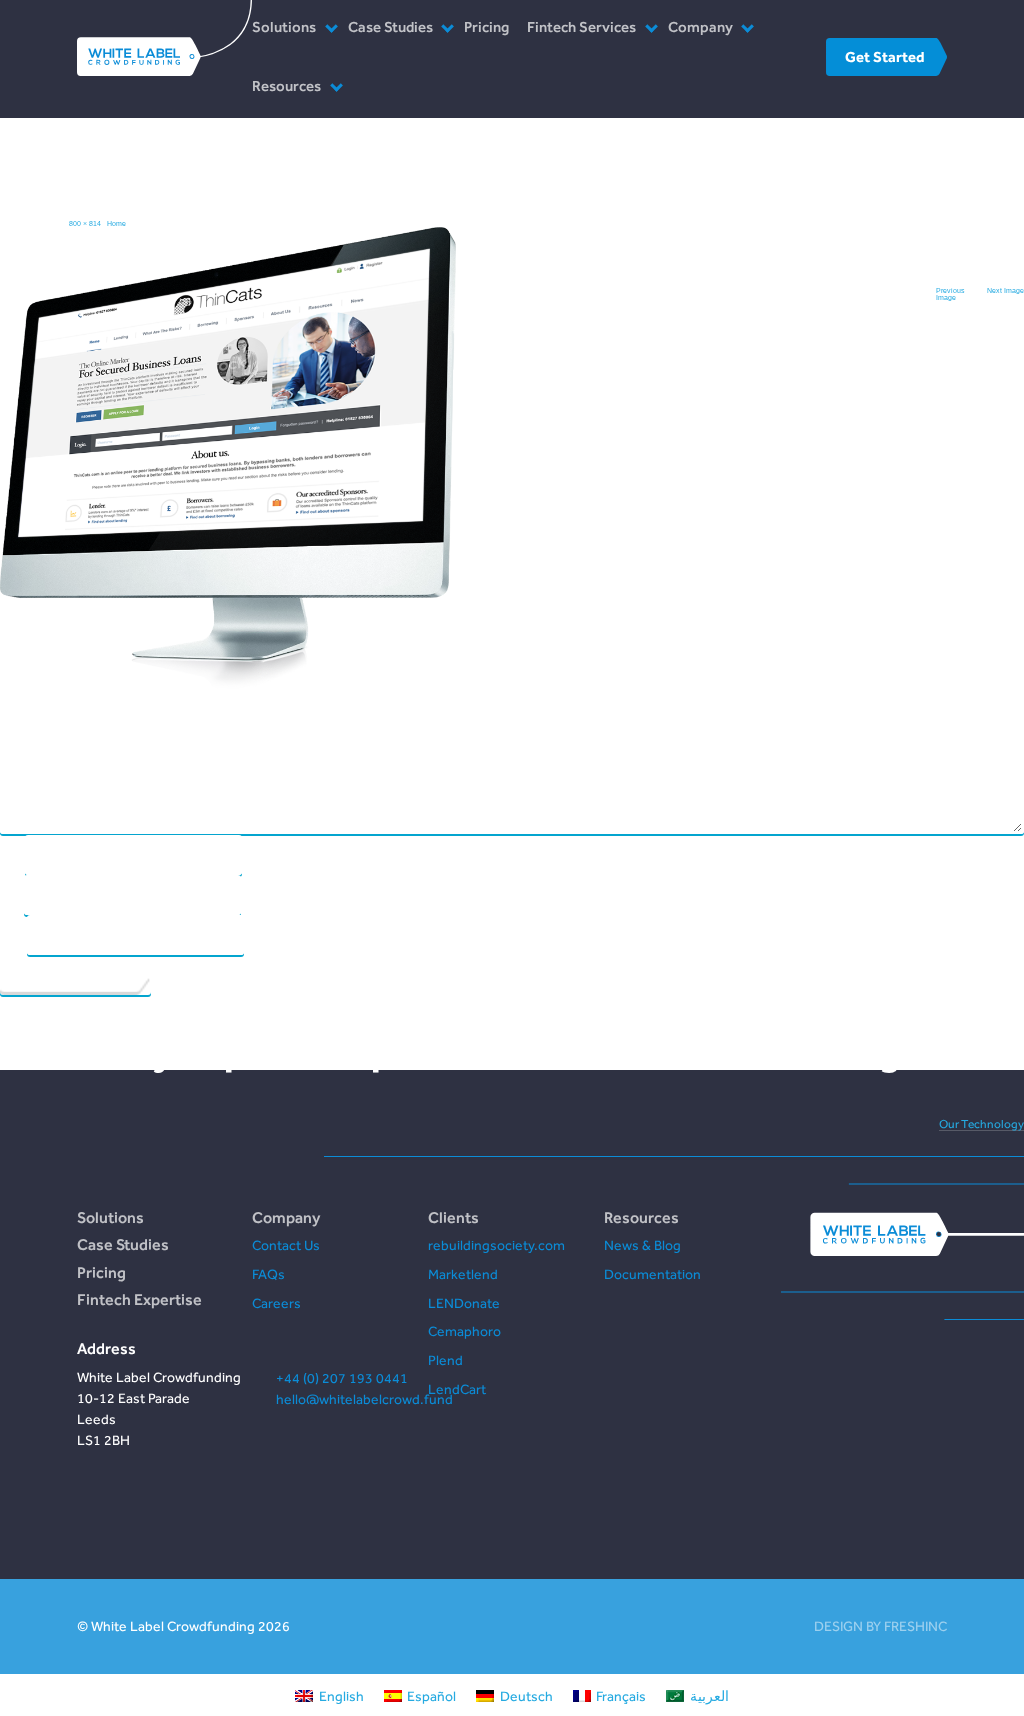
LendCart (457, 1389)
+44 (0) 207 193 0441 (342, 1378)
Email (11, 893)
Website (13, 933)
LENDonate (464, 1303)
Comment (510, 328)
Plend (445, 1360)
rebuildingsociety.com (496, 1245)
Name (12, 853)
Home (116, 223)
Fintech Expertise (139, 1299)
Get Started (884, 56)
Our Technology (981, 1124)
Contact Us (286, 1245)
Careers (276, 1303)
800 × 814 (85, 223)
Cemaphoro (464, 1331)
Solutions (284, 26)
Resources (286, 85)
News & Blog (642, 1245)
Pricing (486, 26)
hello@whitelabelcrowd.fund (364, 1399)
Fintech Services (581, 26)
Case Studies (390, 26)
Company (700, 26)
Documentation (652, 1274)
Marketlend (463, 1274)
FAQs (268, 1274)
